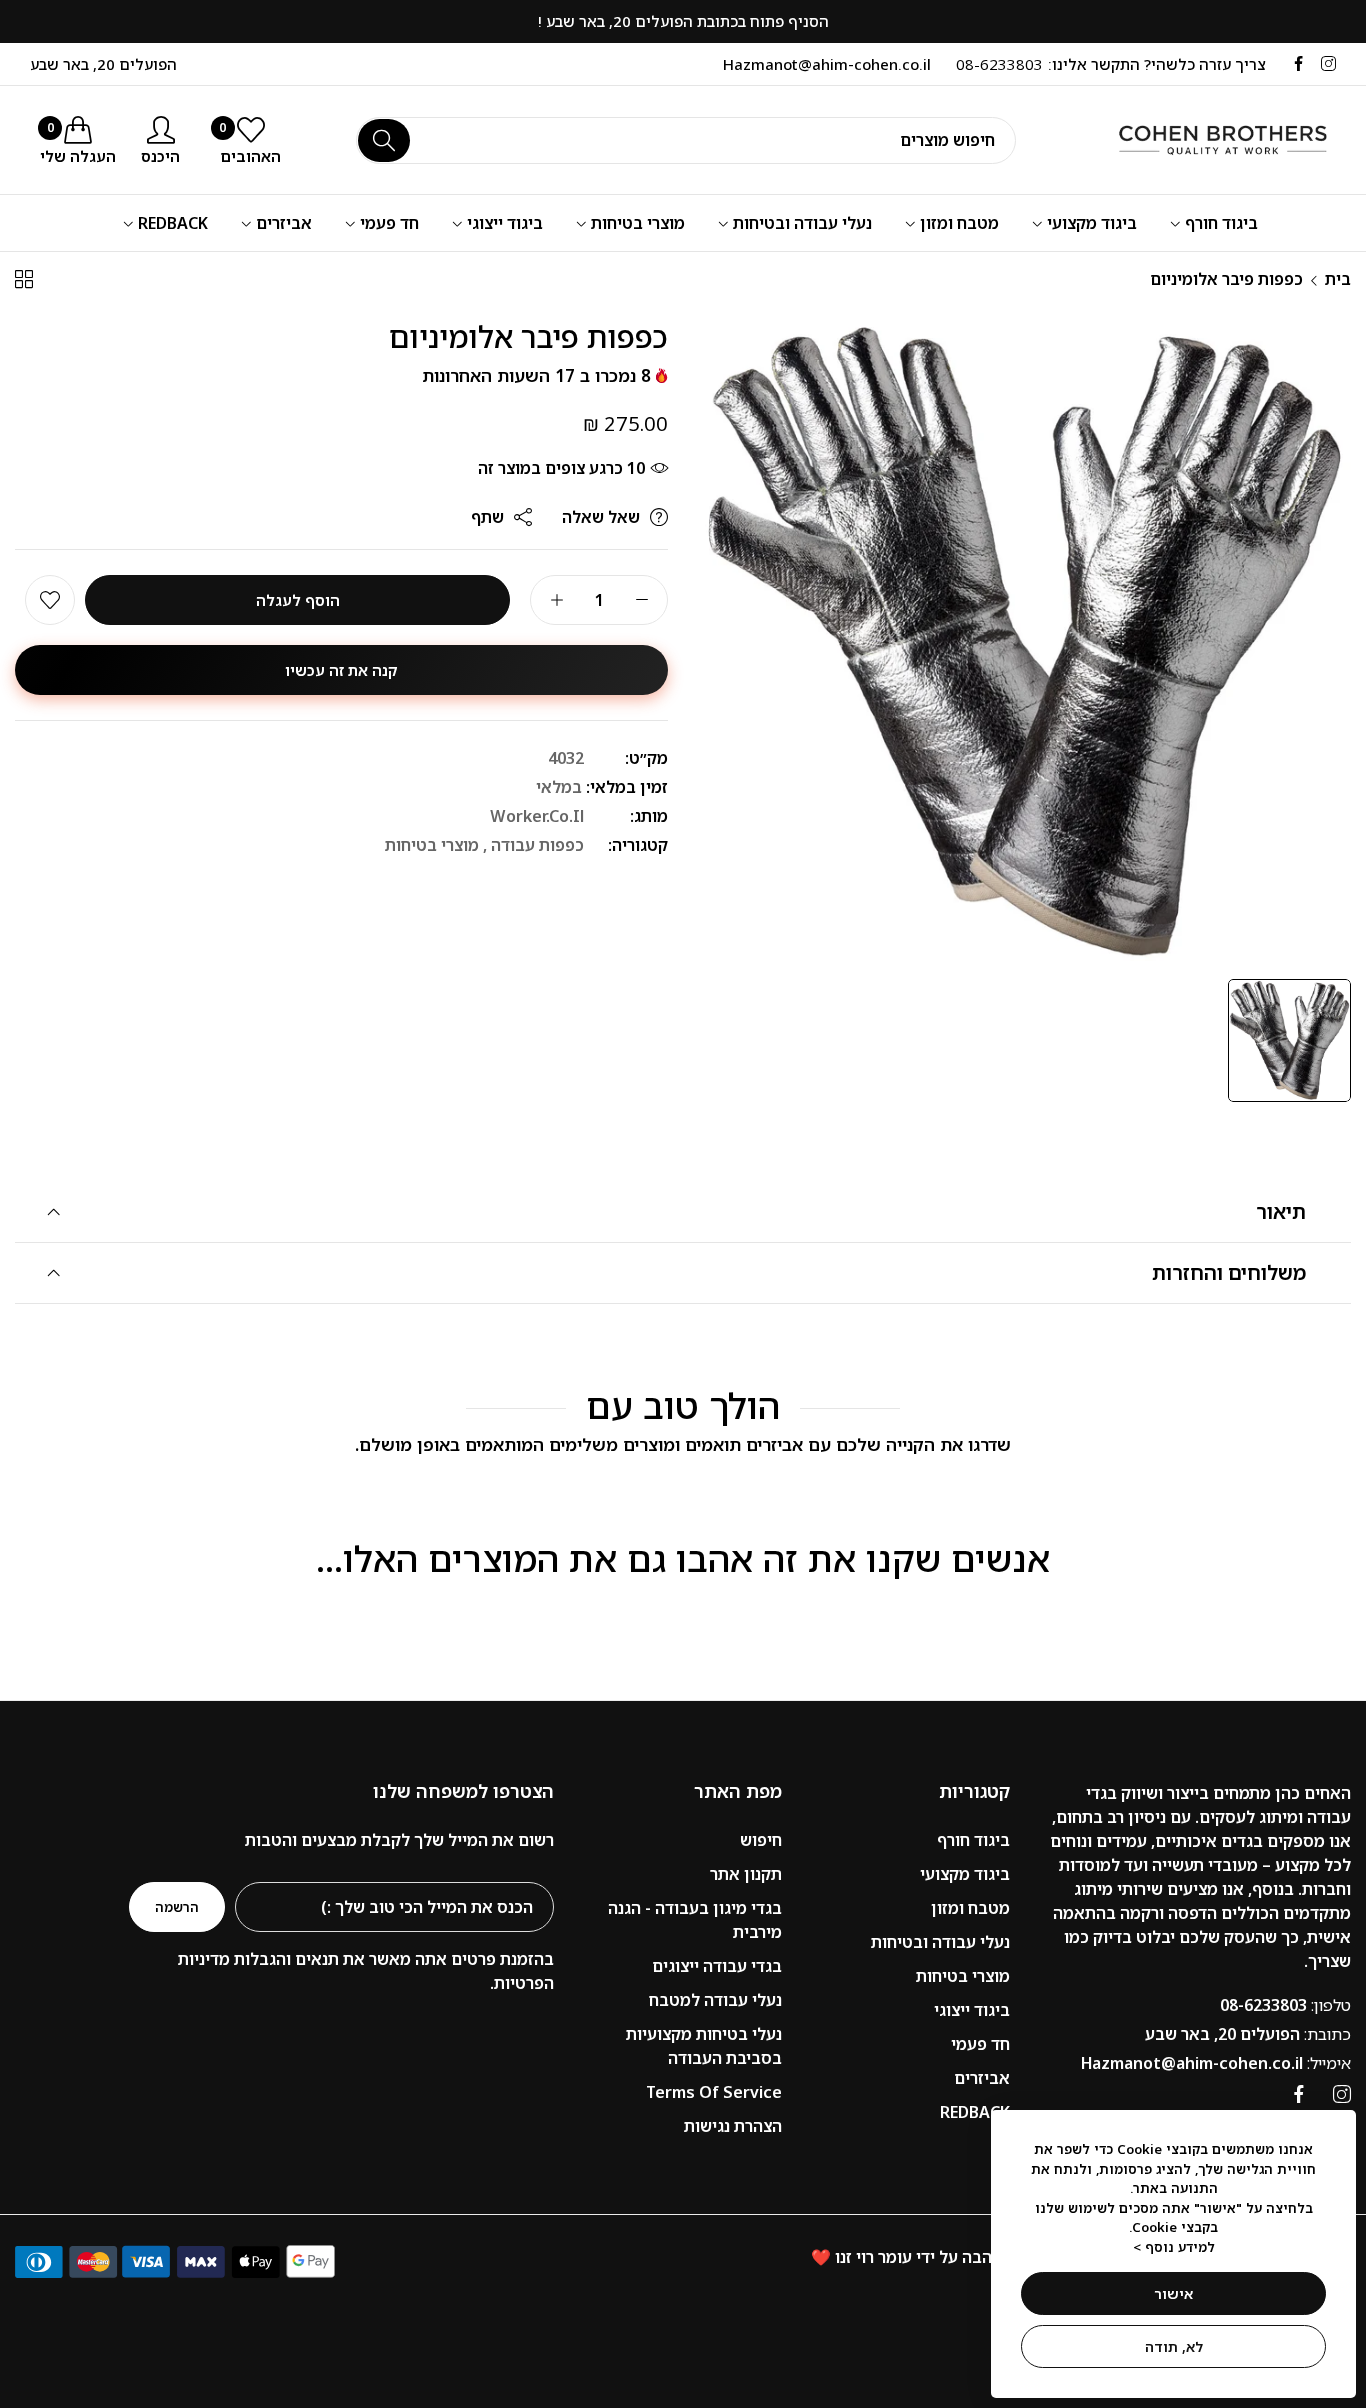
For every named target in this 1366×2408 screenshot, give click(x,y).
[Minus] (641, 600)
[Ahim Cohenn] (1201, 140)
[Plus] (556, 600)
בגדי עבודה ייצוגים (717, 1966)
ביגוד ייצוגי (972, 2010)
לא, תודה (1174, 2346)
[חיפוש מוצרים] (384, 140)
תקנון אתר (746, 1874)
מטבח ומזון (970, 1908)
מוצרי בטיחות (432, 845)
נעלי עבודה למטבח (715, 2000)
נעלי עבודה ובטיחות (940, 1942)
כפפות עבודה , (533, 845)
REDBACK (975, 2112)
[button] (50, 600)
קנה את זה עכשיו (341, 670)
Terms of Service (714, 2092)
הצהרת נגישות (733, 2126)
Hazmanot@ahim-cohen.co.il (1216, 2063)
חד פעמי (980, 2044)
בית (1338, 279)
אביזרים (982, 2078)
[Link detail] (1328, 64)
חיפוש (761, 1840)
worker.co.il (537, 816)
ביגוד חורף (973, 1840)
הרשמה (177, 1907)
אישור (1173, 2293)
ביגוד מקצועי (965, 1874)
